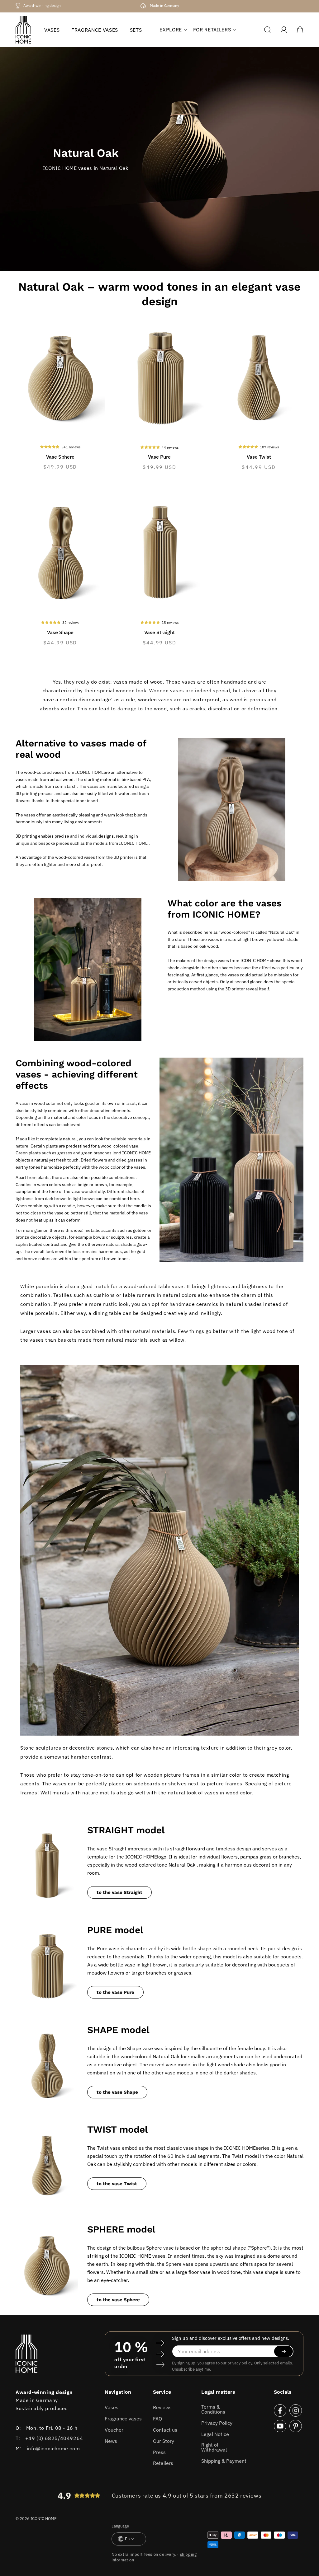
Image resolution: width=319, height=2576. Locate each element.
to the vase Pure (115, 1992)
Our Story (164, 2441)
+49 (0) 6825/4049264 (54, 2438)
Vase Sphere (60, 457)
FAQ (157, 2419)
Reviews (162, 2407)
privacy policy (240, 2363)
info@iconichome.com (53, 2448)
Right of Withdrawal (214, 2447)
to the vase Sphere (118, 2300)
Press (159, 2452)
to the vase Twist (117, 2184)
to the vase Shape (117, 2092)
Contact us (165, 2430)
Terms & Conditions (213, 2409)
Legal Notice (215, 2434)
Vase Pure (159, 457)
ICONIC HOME (44, 2519)
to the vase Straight (119, 1892)
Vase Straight (159, 632)
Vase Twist (259, 457)
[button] (171, 30)
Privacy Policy (217, 2423)
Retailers (163, 2463)
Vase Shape (60, 632)
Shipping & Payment (224, 2461)
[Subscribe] (283, 2351)
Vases (112, 2407)
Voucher (114, 2430)
